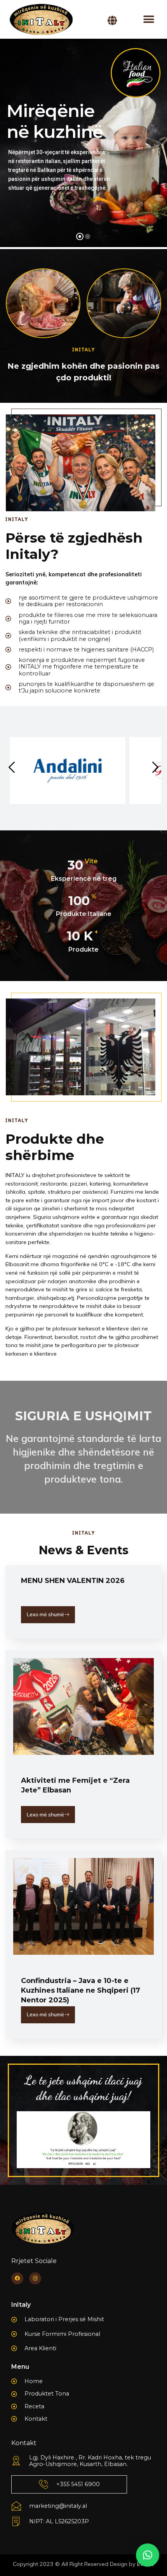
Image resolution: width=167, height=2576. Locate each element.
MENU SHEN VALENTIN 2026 (73, 1581)
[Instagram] (35, 2278)
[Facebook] (17, 2278)
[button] (149, 20)
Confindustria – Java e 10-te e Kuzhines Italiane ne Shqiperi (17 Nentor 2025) (81, 1990)
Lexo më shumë (45, 1614)
